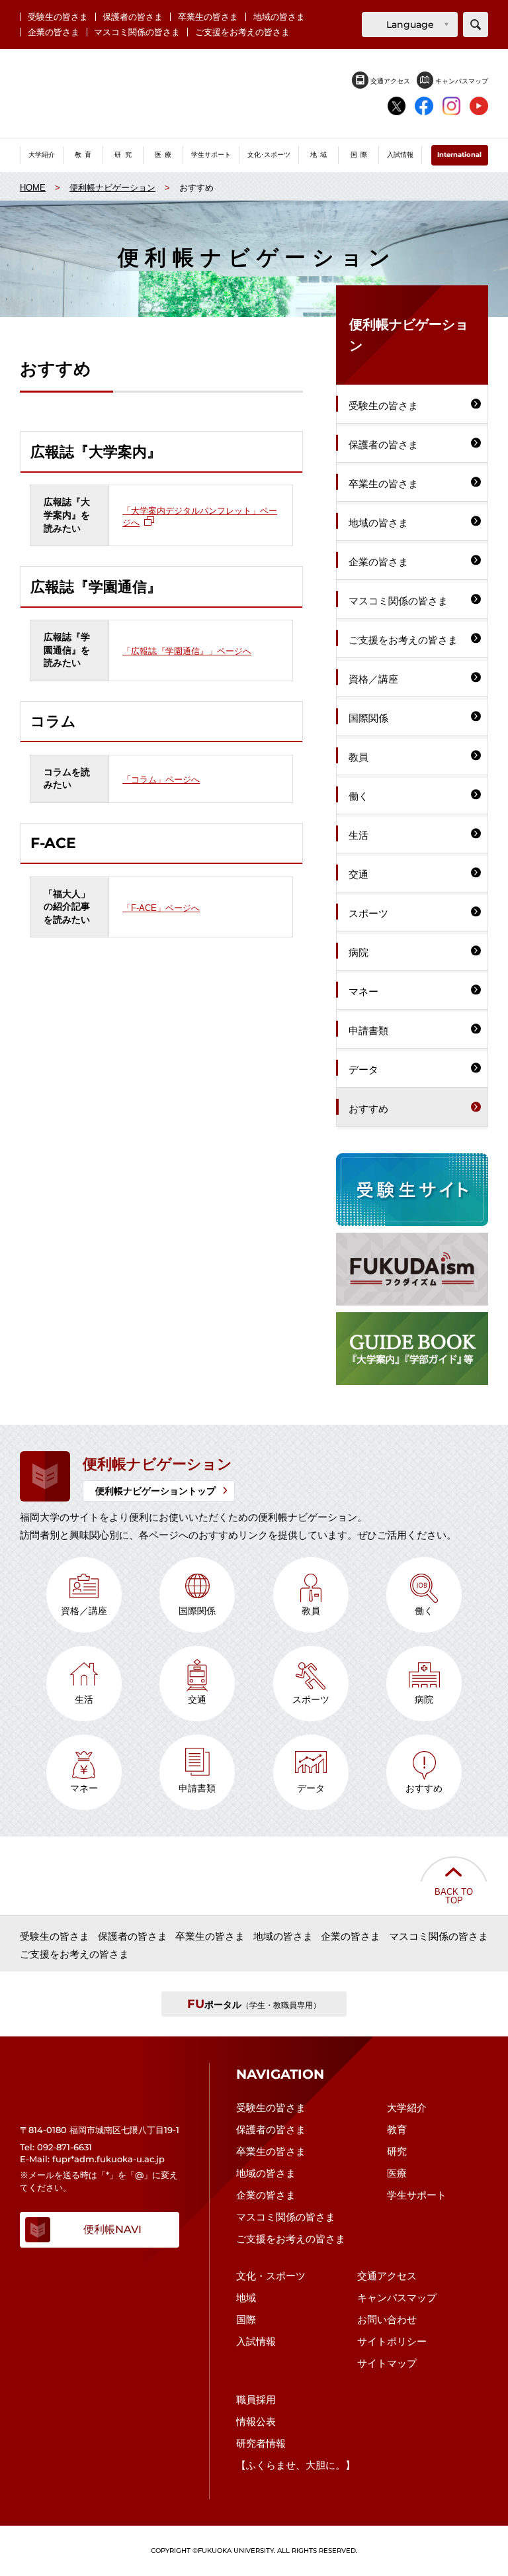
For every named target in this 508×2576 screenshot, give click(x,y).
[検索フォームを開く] (476, 24)
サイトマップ (387, 2363)
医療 (397, 2173)
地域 (246, 2298)
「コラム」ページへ (161, 778)
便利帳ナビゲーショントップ (155, 1491)
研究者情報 (261, 2443)
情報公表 (256, 2421)
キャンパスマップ (461, 81)
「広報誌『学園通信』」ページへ (187, 650)
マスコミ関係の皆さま (137, 32)
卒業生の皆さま (208, 17)
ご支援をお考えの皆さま (242, 32)
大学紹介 (407, 2108)
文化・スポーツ (271, 2276)
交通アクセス (389, 81)
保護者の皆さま (133, 17)
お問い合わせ (387, 2319)
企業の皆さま (54, 32)
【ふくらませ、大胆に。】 (296, 2465)
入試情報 (256, 2341)
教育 (397, 2129)
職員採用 (256, 2400)
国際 (246, 2319)
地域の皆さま (279, 17)
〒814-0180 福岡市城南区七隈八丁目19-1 (100, 2130)
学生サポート (417, 2195)
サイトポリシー (392, 2341)
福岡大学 (254, 94)
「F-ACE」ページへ (161, 907)
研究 (397, 2151)
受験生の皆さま (58, 17)
